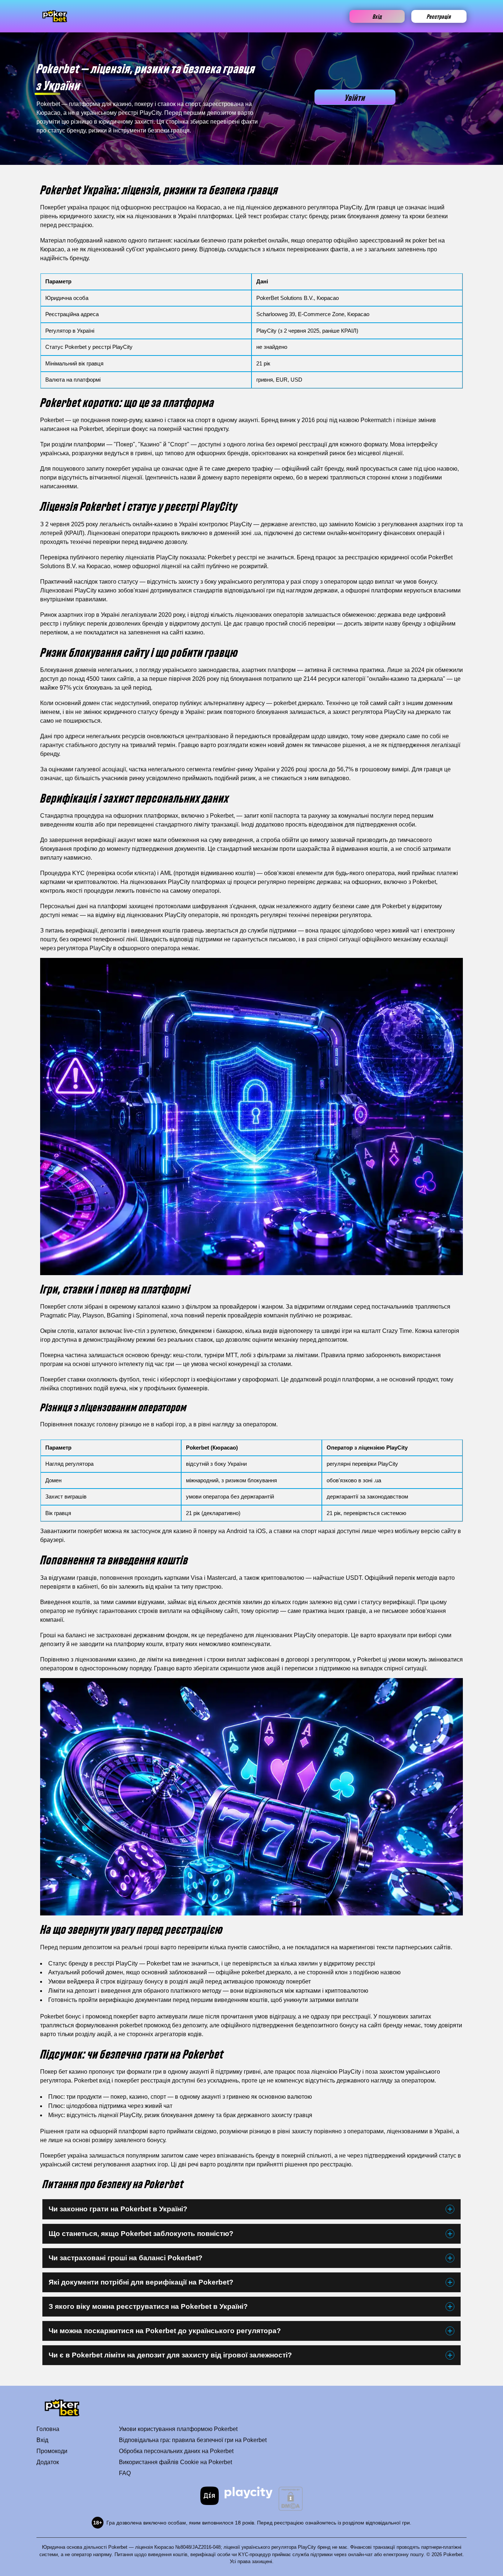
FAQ (125, 2473)
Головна (48, 2429)
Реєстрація (439, 16)
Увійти (355, 97)
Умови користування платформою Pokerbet (178, 2429)
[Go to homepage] (55, 16)
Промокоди (52, 2451)
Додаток (48, 2462)
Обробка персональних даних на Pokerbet (176, 2451)
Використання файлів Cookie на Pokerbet (175, 2462)
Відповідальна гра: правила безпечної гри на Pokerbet (193, 2440)
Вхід (377, 16)
